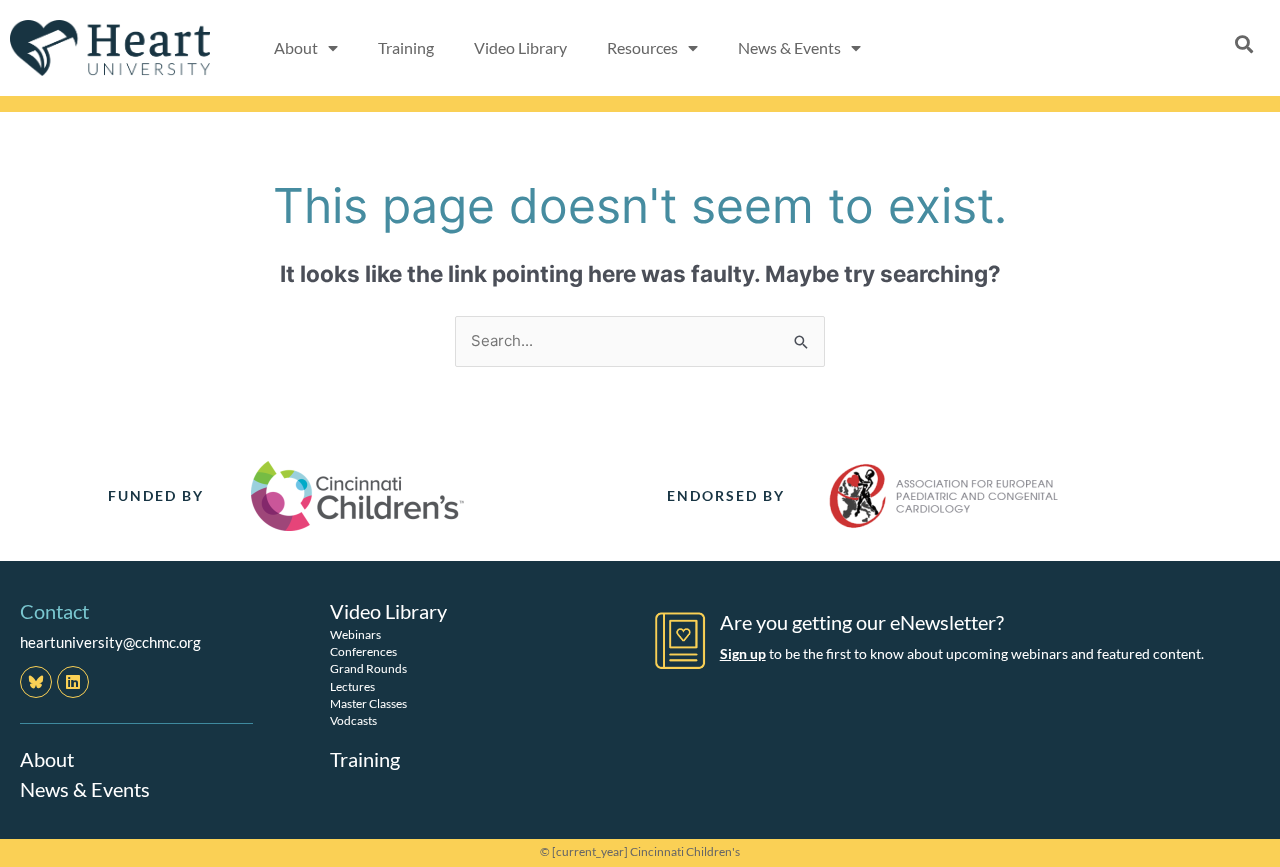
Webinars (355, 634)
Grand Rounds (368, 668)
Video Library (520, 47)
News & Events (85, 789)
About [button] (296, 47)
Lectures (352, 686)
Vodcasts (353, 720)
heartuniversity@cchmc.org (110, 642)
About (47, 759)
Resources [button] (642, 47)
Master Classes (368, 703)
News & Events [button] (789, 47)
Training (406, 47)
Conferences (363, 651)
